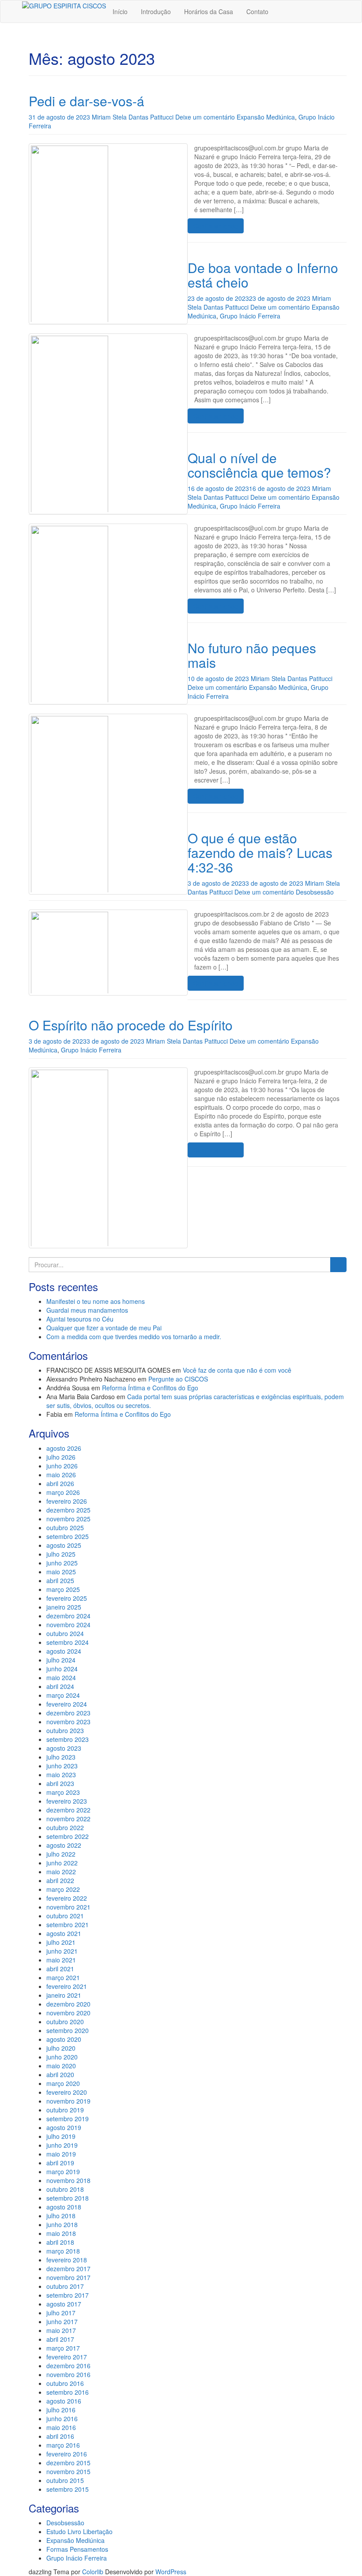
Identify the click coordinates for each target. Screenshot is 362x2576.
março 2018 (63, 2251)
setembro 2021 (68, 1925)
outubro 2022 (65, 1827)
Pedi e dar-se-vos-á (87, 101)
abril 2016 (60, 2436)
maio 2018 (61, 2233)
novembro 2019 (68, 2101)
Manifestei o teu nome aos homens (96, 1301)
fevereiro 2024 (67, 1704)
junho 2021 (62, 1951)
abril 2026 (60, 1483)
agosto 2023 (64, 1748)
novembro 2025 (68, 1519)
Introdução (156, 11)
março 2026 (63, 1492)
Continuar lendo (216, 226)
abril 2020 (60, 2074)
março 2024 (63, 1695)
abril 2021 (60, 1969)
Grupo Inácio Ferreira (250, 316)
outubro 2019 (65, 2110)
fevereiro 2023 (67, 1801)
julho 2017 (61, 2313)
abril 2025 (60, 1580)
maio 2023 (61, 1775)
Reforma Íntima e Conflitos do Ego (150, 1388)
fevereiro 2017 (67, 2357)
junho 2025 (62, 1563)
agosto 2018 (64, 2207)
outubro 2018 (65, 2189)
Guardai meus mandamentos (87, 1310)
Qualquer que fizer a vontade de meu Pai (104, 1328)
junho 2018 (62, 2224)
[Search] (338, 1265)
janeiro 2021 (64, 1995)
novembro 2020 (68, 2013)
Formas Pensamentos (77, 2549)
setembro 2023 (68, 1739)
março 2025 (63, 1589)
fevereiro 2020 (67, 2092)
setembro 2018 (68, 2198)
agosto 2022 (64, 1845)
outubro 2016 (65, 2383)
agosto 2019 (64, 2127)
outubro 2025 (65, 1528)
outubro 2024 (65, 1633)
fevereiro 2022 (67, 1898)
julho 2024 (61, 1660)
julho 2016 (61, 2410)
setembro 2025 (68, 1536)
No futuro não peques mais (252, 655)
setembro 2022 (68, 1836)
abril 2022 (60, 1880)
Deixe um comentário (205, 117)
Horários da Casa (209, 11)
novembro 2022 (68, 1819)
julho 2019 (61, 2136)
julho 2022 (61, 1854)
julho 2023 (61, 1757)
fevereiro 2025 (67, 1598)
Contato (257, 11)
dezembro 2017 (68, 2269)
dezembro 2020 (68, 2004)
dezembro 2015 (68, 2463)
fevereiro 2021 (67, 1986)
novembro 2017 (68, 2277)
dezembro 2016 (68, 2366)
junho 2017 (62, 2321)
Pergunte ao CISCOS (178, 1379)
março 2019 (63, 2172)
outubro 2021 (65, 1916)
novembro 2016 (68, 2374)
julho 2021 (61, 1942)
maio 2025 (61, 1572)
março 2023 (63, 1792)
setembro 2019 (68, 2119)
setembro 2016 (68, 2392)
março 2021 (63, 1977)
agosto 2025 (64, 1545)
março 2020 (63, 2083)
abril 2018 (60, 2242)
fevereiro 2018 (67, 2260)
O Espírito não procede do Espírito (131, 1025)
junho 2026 (62, 1466)
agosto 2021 (64, 1933)
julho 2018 (61, 2216)
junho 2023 (62, 1766)
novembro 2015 (68, 2471)
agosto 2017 (64, 2304)
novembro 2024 (68, 1625)
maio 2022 (61, 1872)
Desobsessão (315, 892)
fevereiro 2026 (67, 1501)
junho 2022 (62, 1863)
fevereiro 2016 (67, 2454)
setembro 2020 (68, 2030)
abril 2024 (60, 1686)
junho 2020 (62, 2057)
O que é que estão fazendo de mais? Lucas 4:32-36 (260, 852)
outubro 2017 (65, 2286)
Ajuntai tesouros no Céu (80, 1319)
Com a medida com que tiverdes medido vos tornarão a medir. (134, 1337)
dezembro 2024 (68, 1616)
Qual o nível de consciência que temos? (259, 465)
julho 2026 (61, 1457)
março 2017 (63, 2348)
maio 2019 (61, 2154)
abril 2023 (60, 1783)
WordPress (171, 2572)
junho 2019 (62, 2145)
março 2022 (63, 1889)
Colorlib (93, 2572)
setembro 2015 (68, 2489)
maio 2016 (61, 2427)
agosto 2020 (64, 2039)
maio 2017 (61, 2330)
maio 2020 (61, 2066)
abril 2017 (60, 2339)
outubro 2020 (65, 2022)
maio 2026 (61, 1475)
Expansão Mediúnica (266, 117)
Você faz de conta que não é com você (237, 1370)
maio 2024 (61, 1677)
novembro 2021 (68, 1907)
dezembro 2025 (68, 1510)
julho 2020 (61, 2048)
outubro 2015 (65, 2480)
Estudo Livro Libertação (79, 2531)
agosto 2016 (64, 2401)
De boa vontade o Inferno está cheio (263, 275)
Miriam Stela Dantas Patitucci (133, 117)
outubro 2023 (65, 1730)
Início (120, 11)
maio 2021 (61, 1960)
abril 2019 (60, 2163)
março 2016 (63, 2445)
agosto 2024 (64, 1651)
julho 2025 (61, 1554)
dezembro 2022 (68, 1810)
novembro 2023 (68, 1722)
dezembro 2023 (68, 1713)
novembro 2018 (68, 2180)
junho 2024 (62, 1669)
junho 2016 (62, 2419)
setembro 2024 (68, 1642)
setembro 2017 (68, 2295)
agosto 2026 (64, 1448)
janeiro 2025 (64, 1607)
